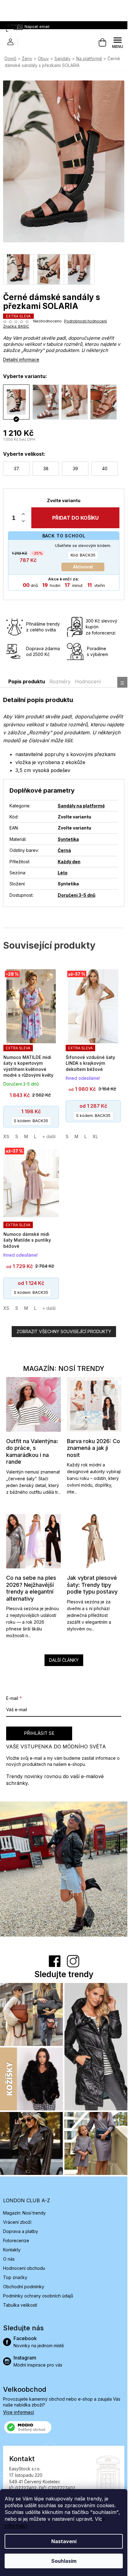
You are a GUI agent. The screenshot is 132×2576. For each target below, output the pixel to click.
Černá (64, 850)
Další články (64, 1660)
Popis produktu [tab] (27, 681)
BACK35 (83, 555)
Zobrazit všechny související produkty (64, 1331)
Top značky (15, 2277)
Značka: (16, 326)
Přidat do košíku (75, 518)
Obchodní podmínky (24, 2287)
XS (6, 1136)
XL (95, 1136)
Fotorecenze (16, 2240)
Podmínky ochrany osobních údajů (38, 2296)
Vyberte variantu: (25, 376)
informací (16, 2526)
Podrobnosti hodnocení (85, 321)
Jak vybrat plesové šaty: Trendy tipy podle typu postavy (92, 1585)
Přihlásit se (39, 1733)
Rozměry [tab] (60, 681)
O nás (9, 2259)
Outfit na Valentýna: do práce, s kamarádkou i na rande (32, 1452)
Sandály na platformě (81, 806)
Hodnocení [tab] (88, 681)
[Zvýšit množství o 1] (23, 514)
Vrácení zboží (17, 2222)
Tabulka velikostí (20, 2305)
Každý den (69, 862)
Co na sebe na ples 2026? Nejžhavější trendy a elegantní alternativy (31, 1588)
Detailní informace (21, 359)
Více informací (19, 2412)
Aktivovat (83, 567)
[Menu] (118, 43)
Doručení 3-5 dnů (77, 895)
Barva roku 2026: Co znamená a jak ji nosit (93, 1448)
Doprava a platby (21, 2231)
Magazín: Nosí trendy (24, 2213)
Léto (63, 873)
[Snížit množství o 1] (23, 521)
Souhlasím (64, 2561)
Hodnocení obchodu (24, 2268)
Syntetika (68, 839)
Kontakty (12, 2250)
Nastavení (64, 2541)
